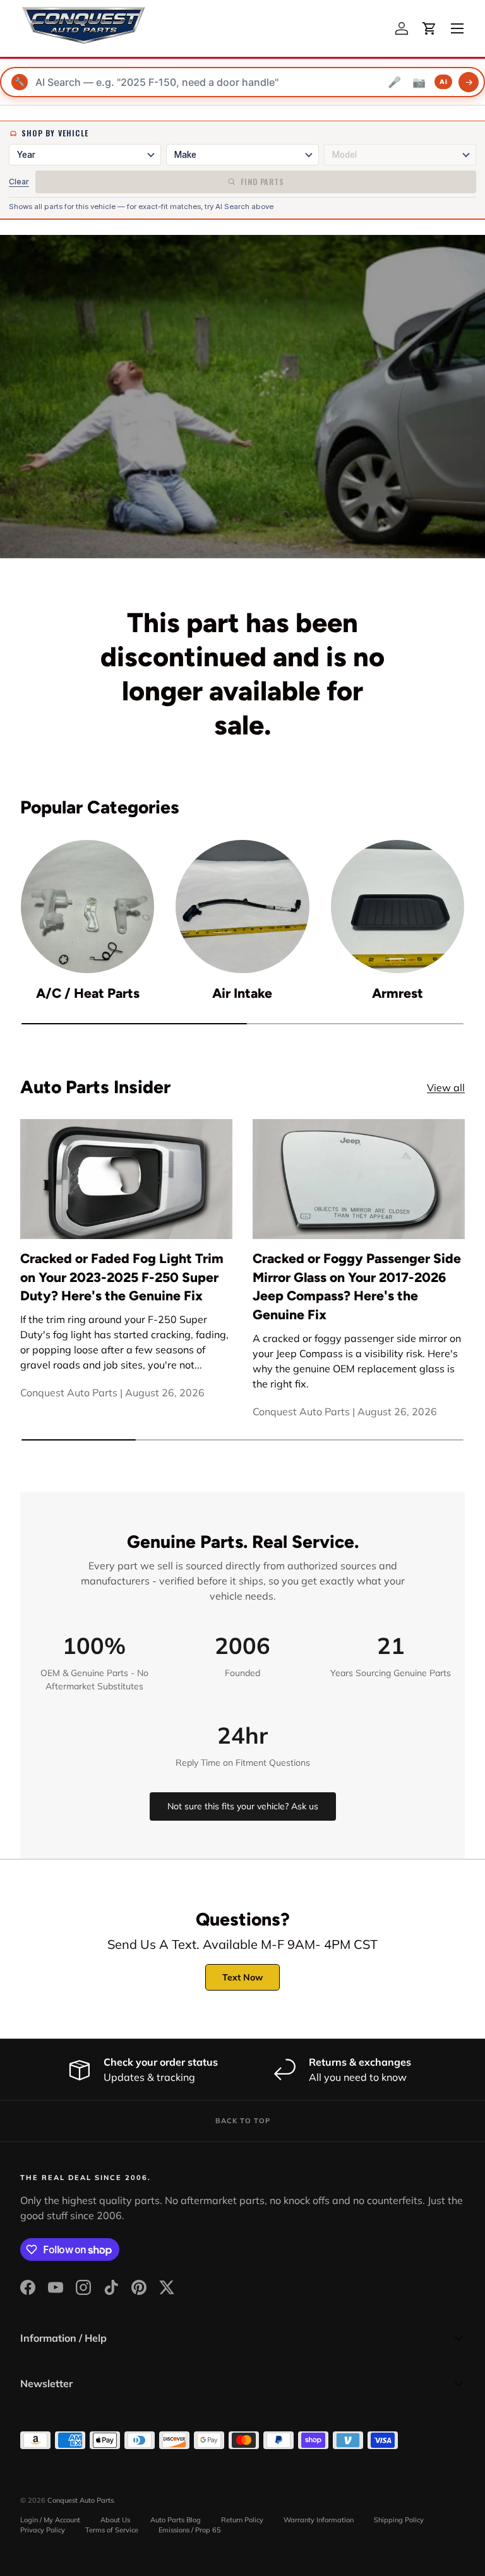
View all (446, 1087)
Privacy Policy (43, 2530)
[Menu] (457, 28)
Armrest (398, 993)
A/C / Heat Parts (88, 993)
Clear (19, 182)
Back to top (243, 2121)
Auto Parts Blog (176, 2520)
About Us (115, 2520)
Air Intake (242, 993)
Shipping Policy (399, 2520)
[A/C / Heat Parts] (87, 907)
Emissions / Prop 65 (190, 2530)
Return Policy (242, 2520)
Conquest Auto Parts (81, 2500)
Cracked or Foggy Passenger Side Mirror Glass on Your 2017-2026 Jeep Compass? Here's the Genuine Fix (357, 1286)
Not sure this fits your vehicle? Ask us (243, 1806)
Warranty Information (319, 2520)
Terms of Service (112, 2530)
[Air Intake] (242, 907)
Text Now (242, 1977)
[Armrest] (398, 907)
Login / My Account (50, 2520)
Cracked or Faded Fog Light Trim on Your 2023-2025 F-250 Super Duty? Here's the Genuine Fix (122, 1277)
